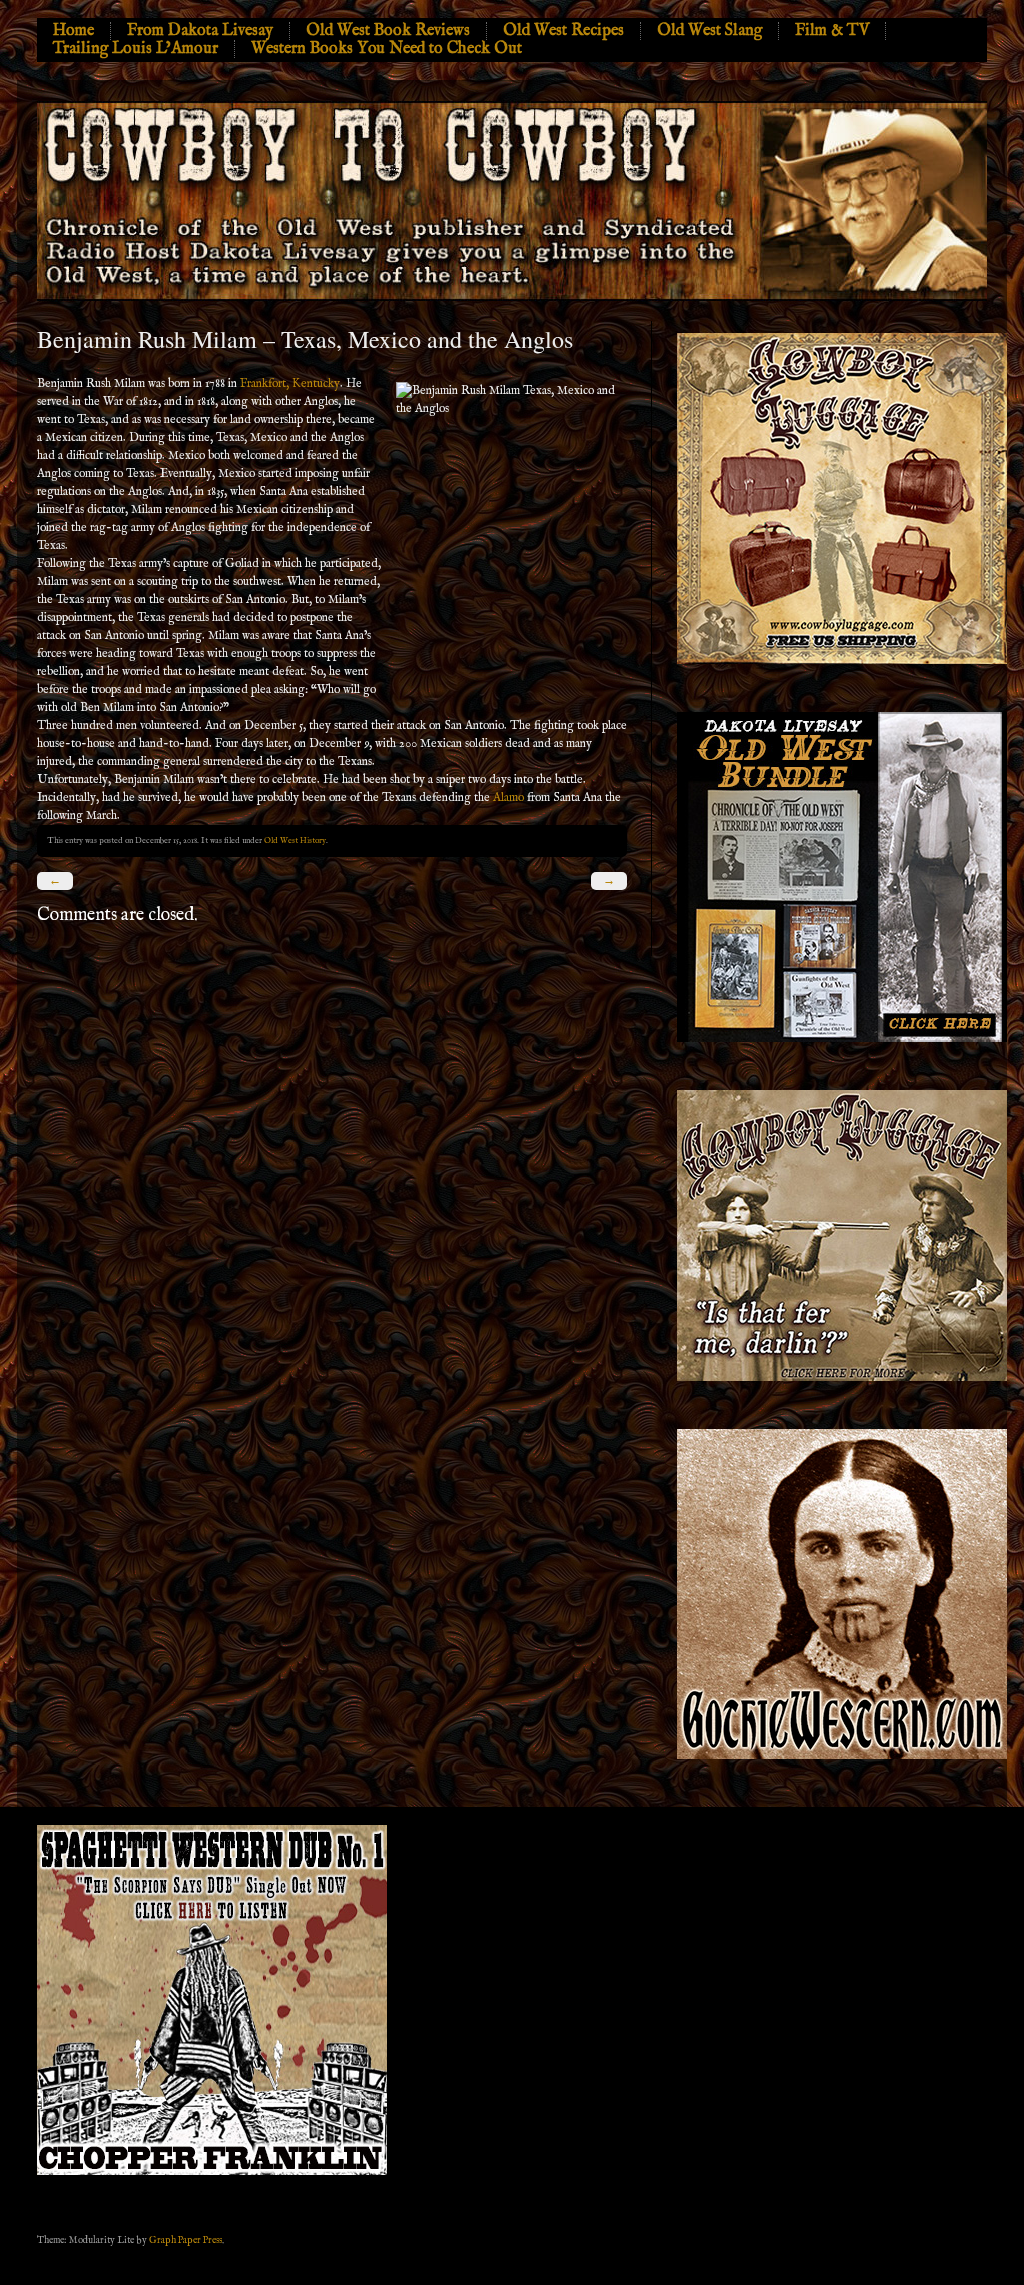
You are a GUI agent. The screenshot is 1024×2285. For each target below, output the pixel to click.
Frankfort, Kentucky (290, 383)
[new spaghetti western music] (212, 2172)
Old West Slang (709, 31)
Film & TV (832, 31)
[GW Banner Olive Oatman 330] (842, 1755)
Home (73, 31)
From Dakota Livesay (200, 31)
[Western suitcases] (842, 660)
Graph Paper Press (185, 2240)
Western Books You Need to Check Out (386, 49)
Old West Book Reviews (388, 31)
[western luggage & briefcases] (842, 1377)
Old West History (295, 840)
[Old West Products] (842, 1038)
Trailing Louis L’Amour (135, 49)
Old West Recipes (563, 31)
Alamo (508, 797)
